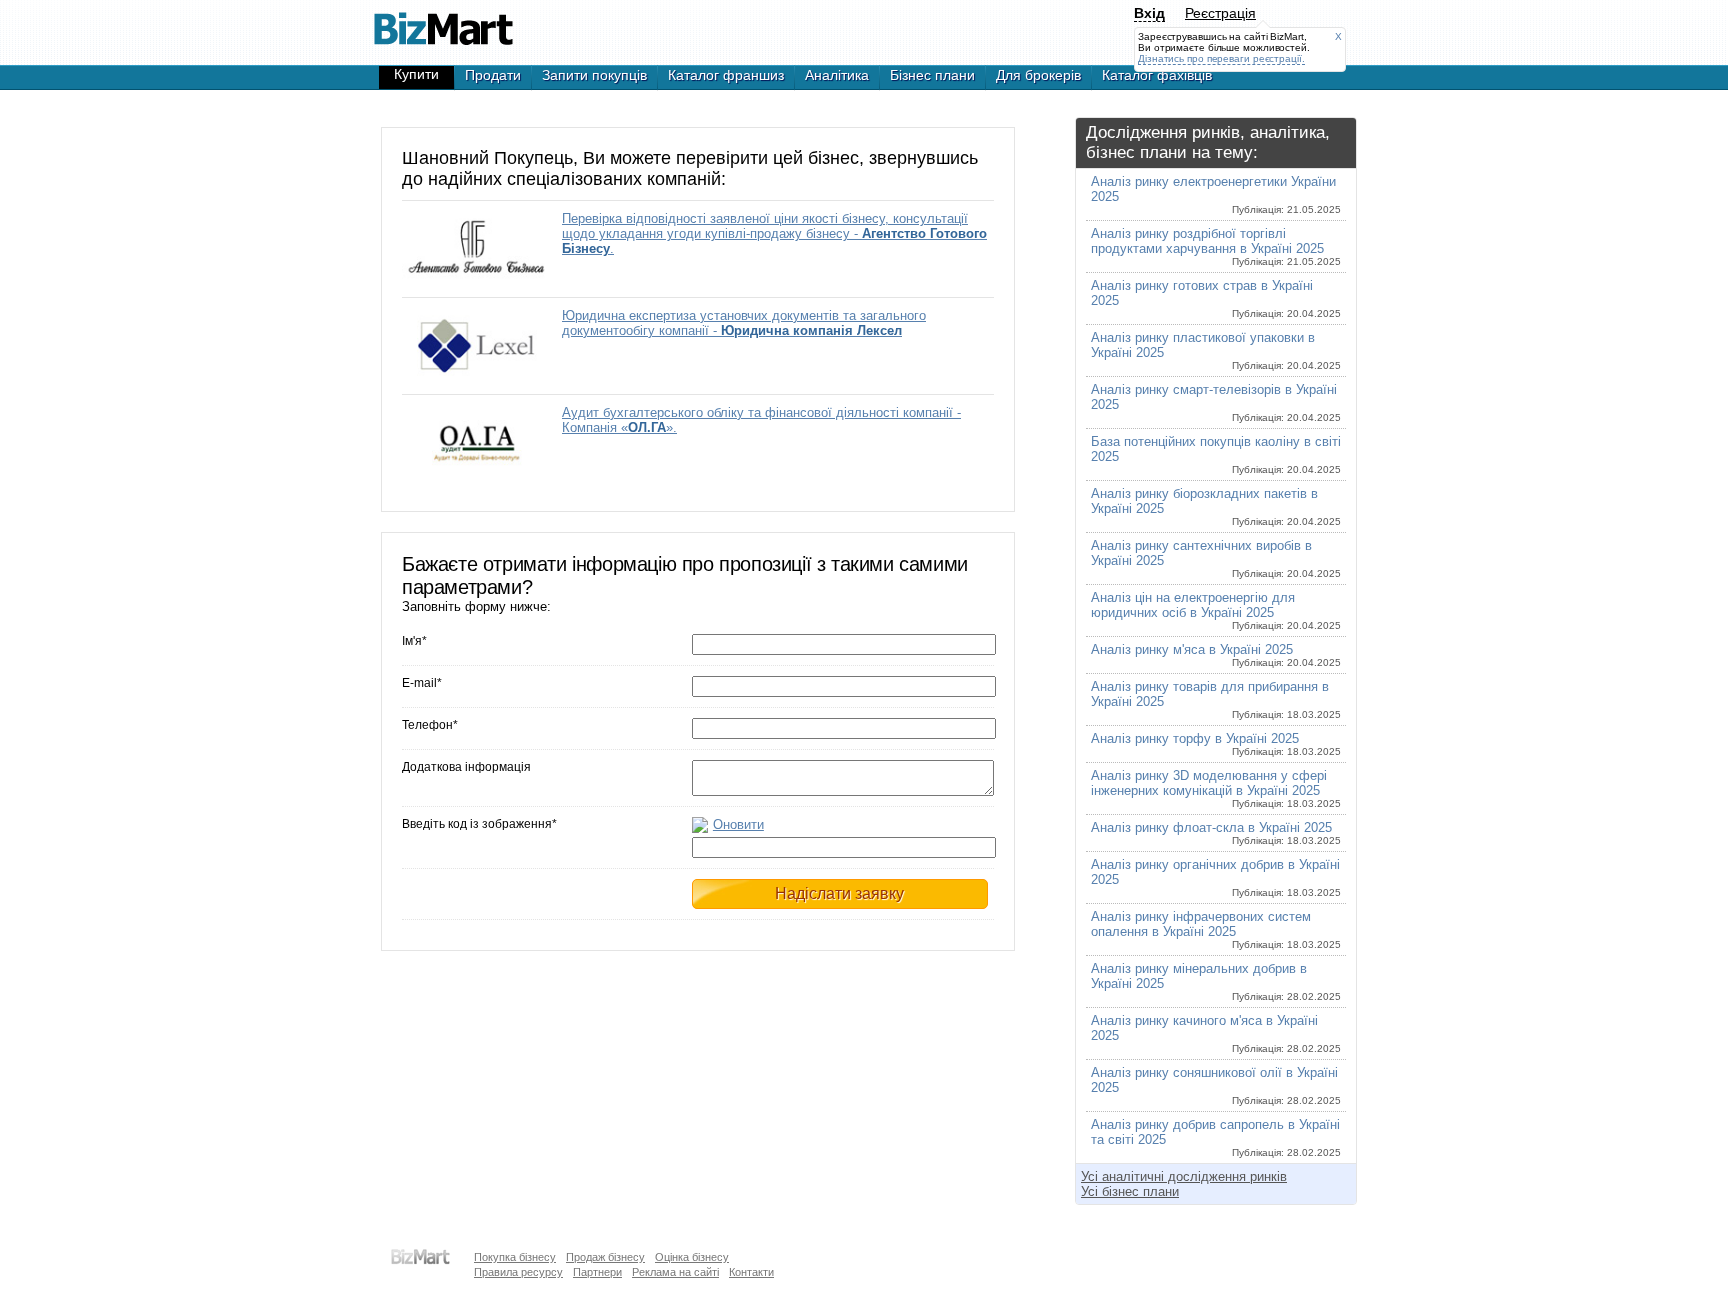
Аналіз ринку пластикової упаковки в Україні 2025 (1216, 350)
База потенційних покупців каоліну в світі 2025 (1216, 454)
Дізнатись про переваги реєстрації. (1221, 58)
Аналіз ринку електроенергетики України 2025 (1216, 194)
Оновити (738, 824)
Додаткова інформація (466, 767)
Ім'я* (414, 641)
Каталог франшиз (726, 75)
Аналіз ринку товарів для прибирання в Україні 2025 (1216, 699)
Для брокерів (1038, 75)
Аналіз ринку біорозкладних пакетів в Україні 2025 (1216, 506)
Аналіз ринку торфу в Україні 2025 (1216, 744)
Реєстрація (1220, 13)
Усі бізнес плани (1130, 1191)
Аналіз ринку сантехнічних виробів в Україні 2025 (1216, 558)
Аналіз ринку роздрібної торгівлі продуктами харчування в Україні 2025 (1216, 246)
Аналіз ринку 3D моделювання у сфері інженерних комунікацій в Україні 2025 (1216, 788)
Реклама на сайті (675, 1272)
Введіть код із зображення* (479, 824)
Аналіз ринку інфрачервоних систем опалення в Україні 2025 (1216, 929)
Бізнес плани (932, 75)
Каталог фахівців (1157, 75)
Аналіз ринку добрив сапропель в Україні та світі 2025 (1216, 1137)
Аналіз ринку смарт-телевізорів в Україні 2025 (1216, 402)
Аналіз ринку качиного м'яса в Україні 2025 (1216, 1033)
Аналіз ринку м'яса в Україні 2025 (1216, 655)
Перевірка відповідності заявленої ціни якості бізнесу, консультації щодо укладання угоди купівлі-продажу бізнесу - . (774, 233)
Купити (416, 74)
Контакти (751, 1272)
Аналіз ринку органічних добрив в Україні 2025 (1216, 877)
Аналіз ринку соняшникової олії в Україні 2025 (1216, 1085)
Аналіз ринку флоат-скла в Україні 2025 (1216, 833)
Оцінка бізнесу (692, 1257)
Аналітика (837, 75)
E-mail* (422, 683)
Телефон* (430, 725)
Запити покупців (594, 75)
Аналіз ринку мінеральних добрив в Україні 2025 (1216, 981)
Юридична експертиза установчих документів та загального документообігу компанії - (744, 323)
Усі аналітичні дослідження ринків (1184, 1176)
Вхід (1149, 13)
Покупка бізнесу (515, 1257)
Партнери (597, 1272)
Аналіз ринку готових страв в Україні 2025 (1216, 298)
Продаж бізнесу (605, 1257)
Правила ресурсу (518, 1272)
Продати (493, 75)
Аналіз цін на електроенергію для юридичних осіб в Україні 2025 (1216, 610)
